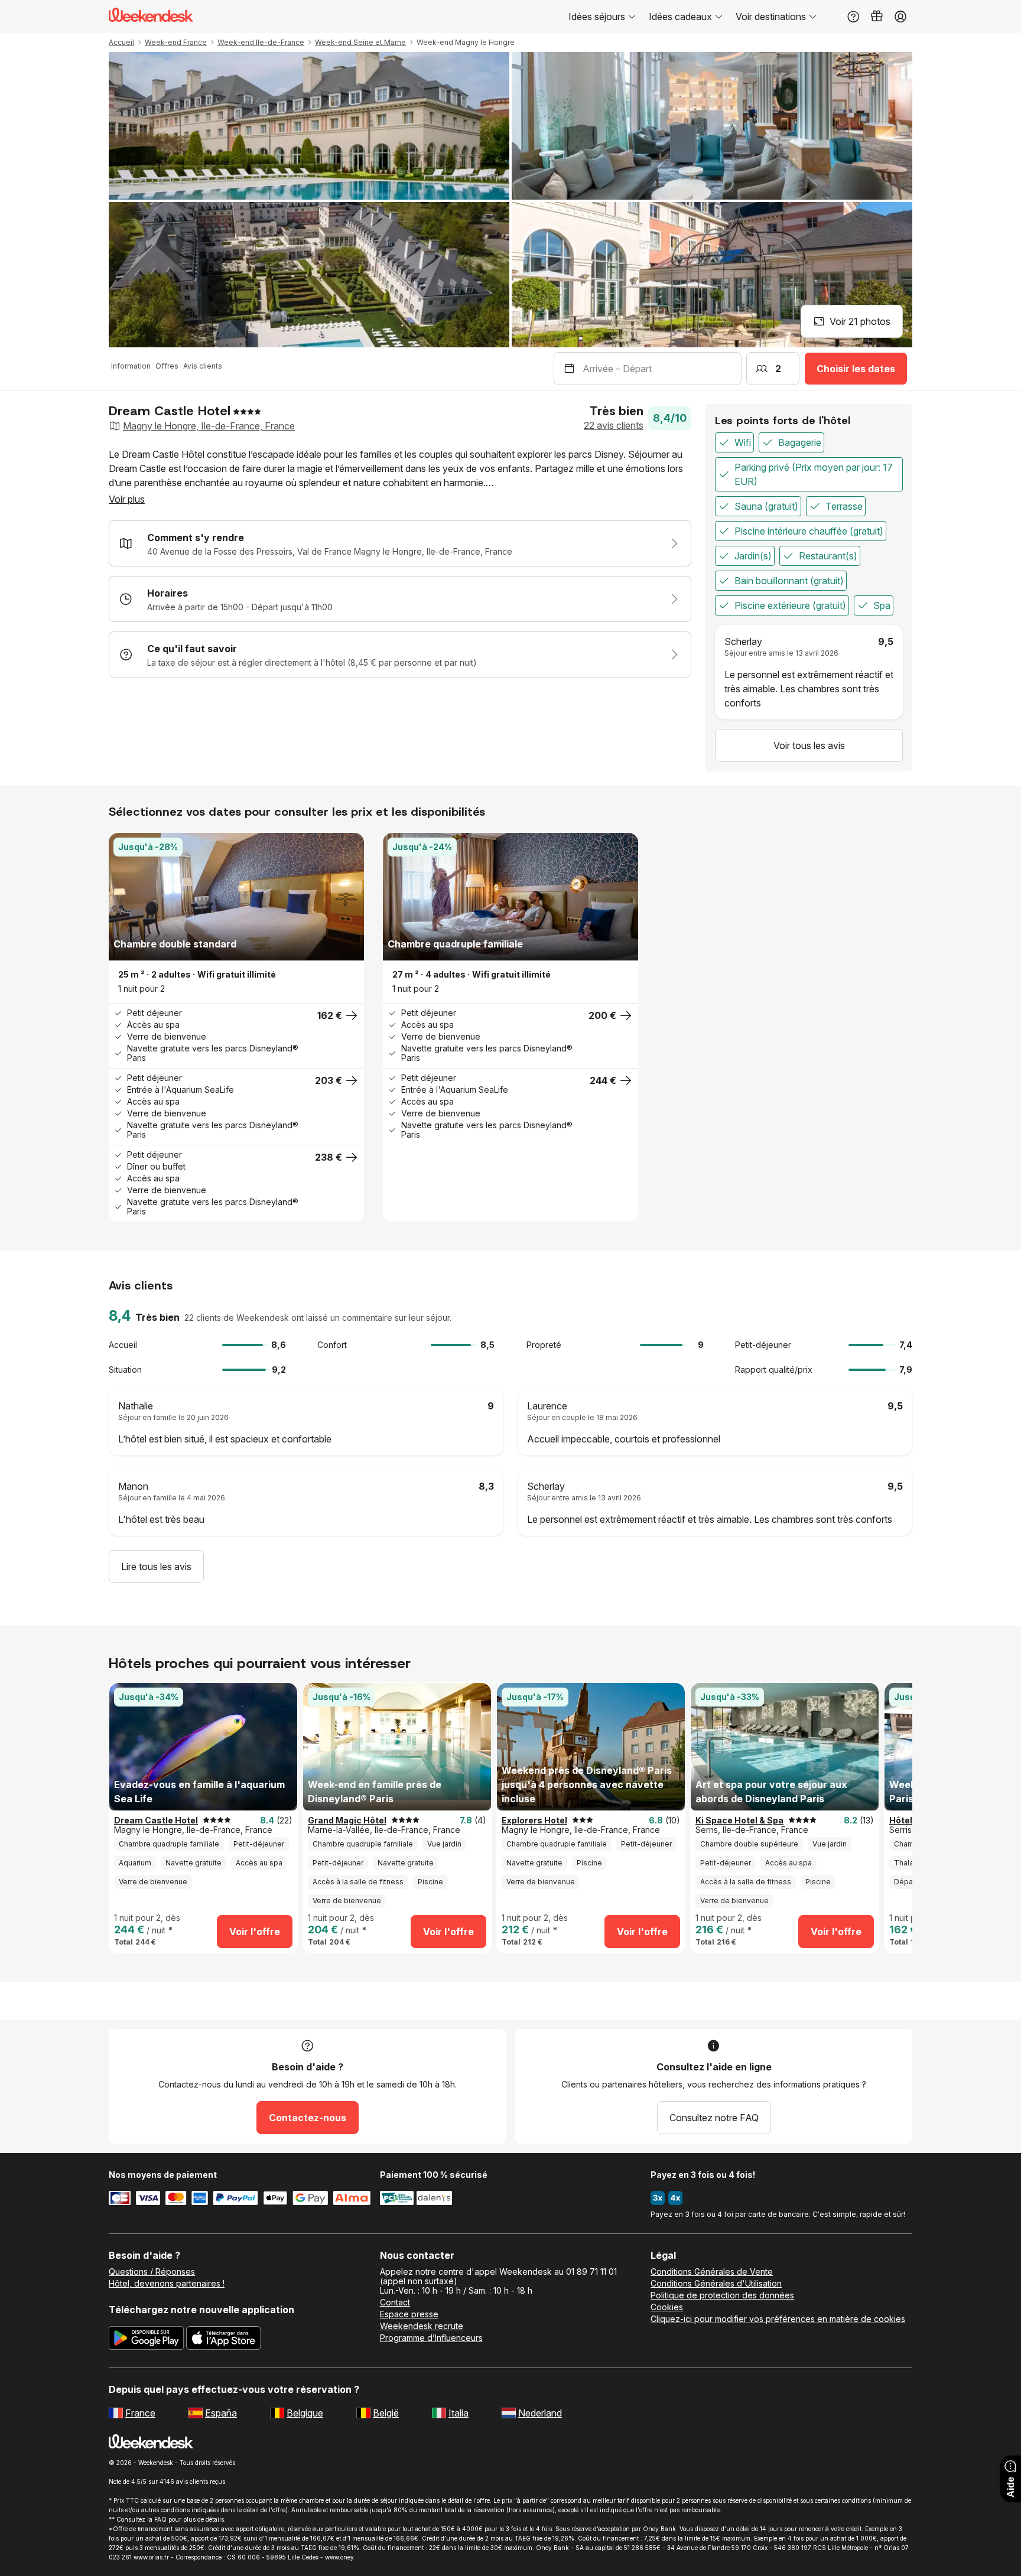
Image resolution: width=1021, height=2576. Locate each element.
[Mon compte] (900, 17)
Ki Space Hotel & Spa (739, 1821)
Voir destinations (771, 17)
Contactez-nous (308, 2118)
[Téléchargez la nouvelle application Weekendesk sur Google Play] (146, 2340)
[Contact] (853, 17)
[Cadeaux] (877, 17)
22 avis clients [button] (614, 425)
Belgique (305, 2413)
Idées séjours (597, 17)
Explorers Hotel (534, 1821)
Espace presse (409, 2314)
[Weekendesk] (151, 17)
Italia (459, 2413)
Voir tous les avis (809, 745)
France (140, 2413)
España (221, 2413)
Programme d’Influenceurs (431, 2338)
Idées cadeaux (680, 17)
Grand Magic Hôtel (347, 1821)
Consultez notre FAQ (714, 2118)
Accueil (121, 42)
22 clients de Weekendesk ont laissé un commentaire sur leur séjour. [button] (318, 1318)
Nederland (540, 2413)
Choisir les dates (856, 369)
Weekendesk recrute (422, 2326)
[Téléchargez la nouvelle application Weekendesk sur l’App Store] (224, 2340)
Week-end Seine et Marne (360, 42)
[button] (123, 897)
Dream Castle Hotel (156, 1821)
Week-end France (176, 42)
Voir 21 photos (860, 321)
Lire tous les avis (156, 1567)
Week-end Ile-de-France (261, 42)
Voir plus (127, 499)
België (386, 2413)
